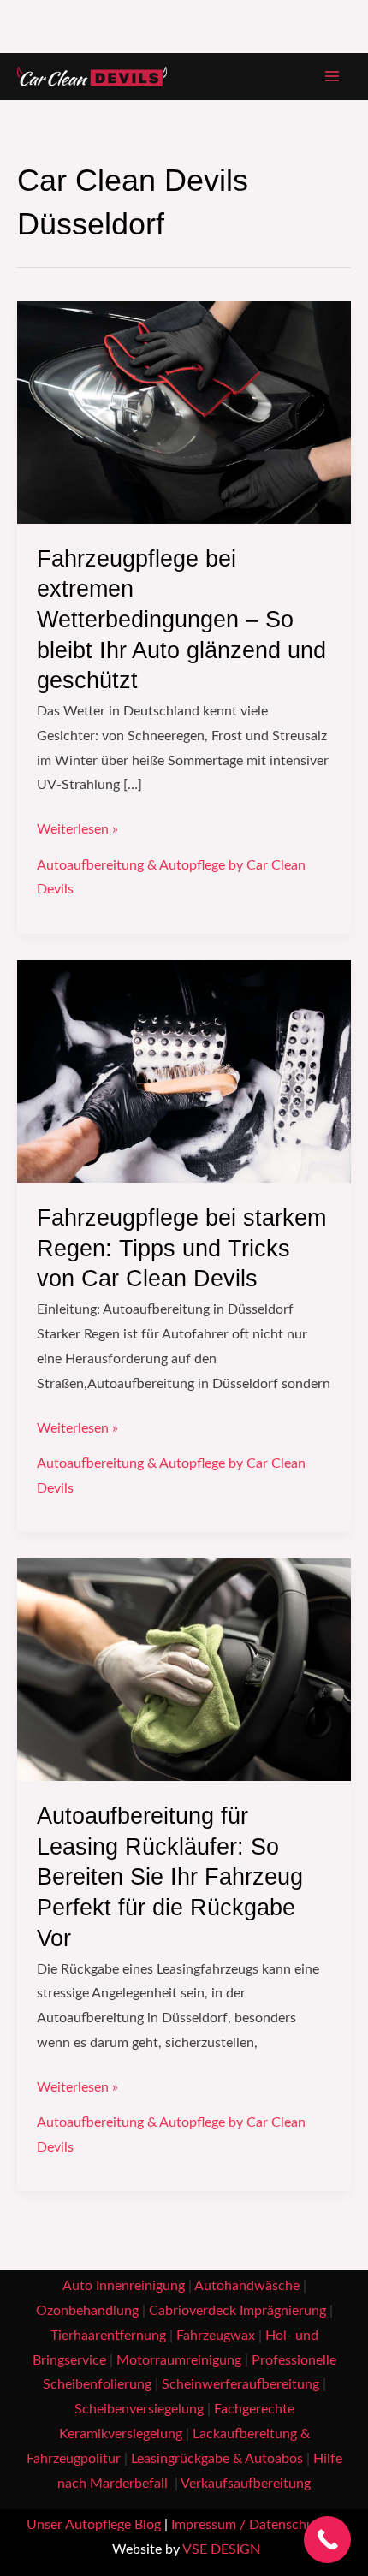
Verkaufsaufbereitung (246, 2484)
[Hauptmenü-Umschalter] (332, 77)
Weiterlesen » (77, 827)
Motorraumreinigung (179, 2361)
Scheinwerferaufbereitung (240, 2385)
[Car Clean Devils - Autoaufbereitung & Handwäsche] (92, 77)
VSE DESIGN (221, 2550)
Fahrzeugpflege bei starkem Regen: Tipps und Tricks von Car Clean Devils (181, 1248)
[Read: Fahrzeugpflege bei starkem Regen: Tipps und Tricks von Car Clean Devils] (184, 1071)
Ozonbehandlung (87, 2311)
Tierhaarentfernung (108, 2336)
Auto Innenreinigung (124, 2286)
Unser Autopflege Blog (94, 2525)
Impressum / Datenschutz (248, 2525)
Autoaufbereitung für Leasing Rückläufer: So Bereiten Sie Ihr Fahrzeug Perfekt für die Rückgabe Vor (170, 1876)
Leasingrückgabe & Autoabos (217, 2459)
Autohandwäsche (247, 2286)
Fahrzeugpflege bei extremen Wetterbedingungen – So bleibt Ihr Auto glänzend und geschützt (181, 619)
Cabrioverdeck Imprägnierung (237, 2311)
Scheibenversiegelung (139, 2410)
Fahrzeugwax (216, 2336)
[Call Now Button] (327, 2540)
